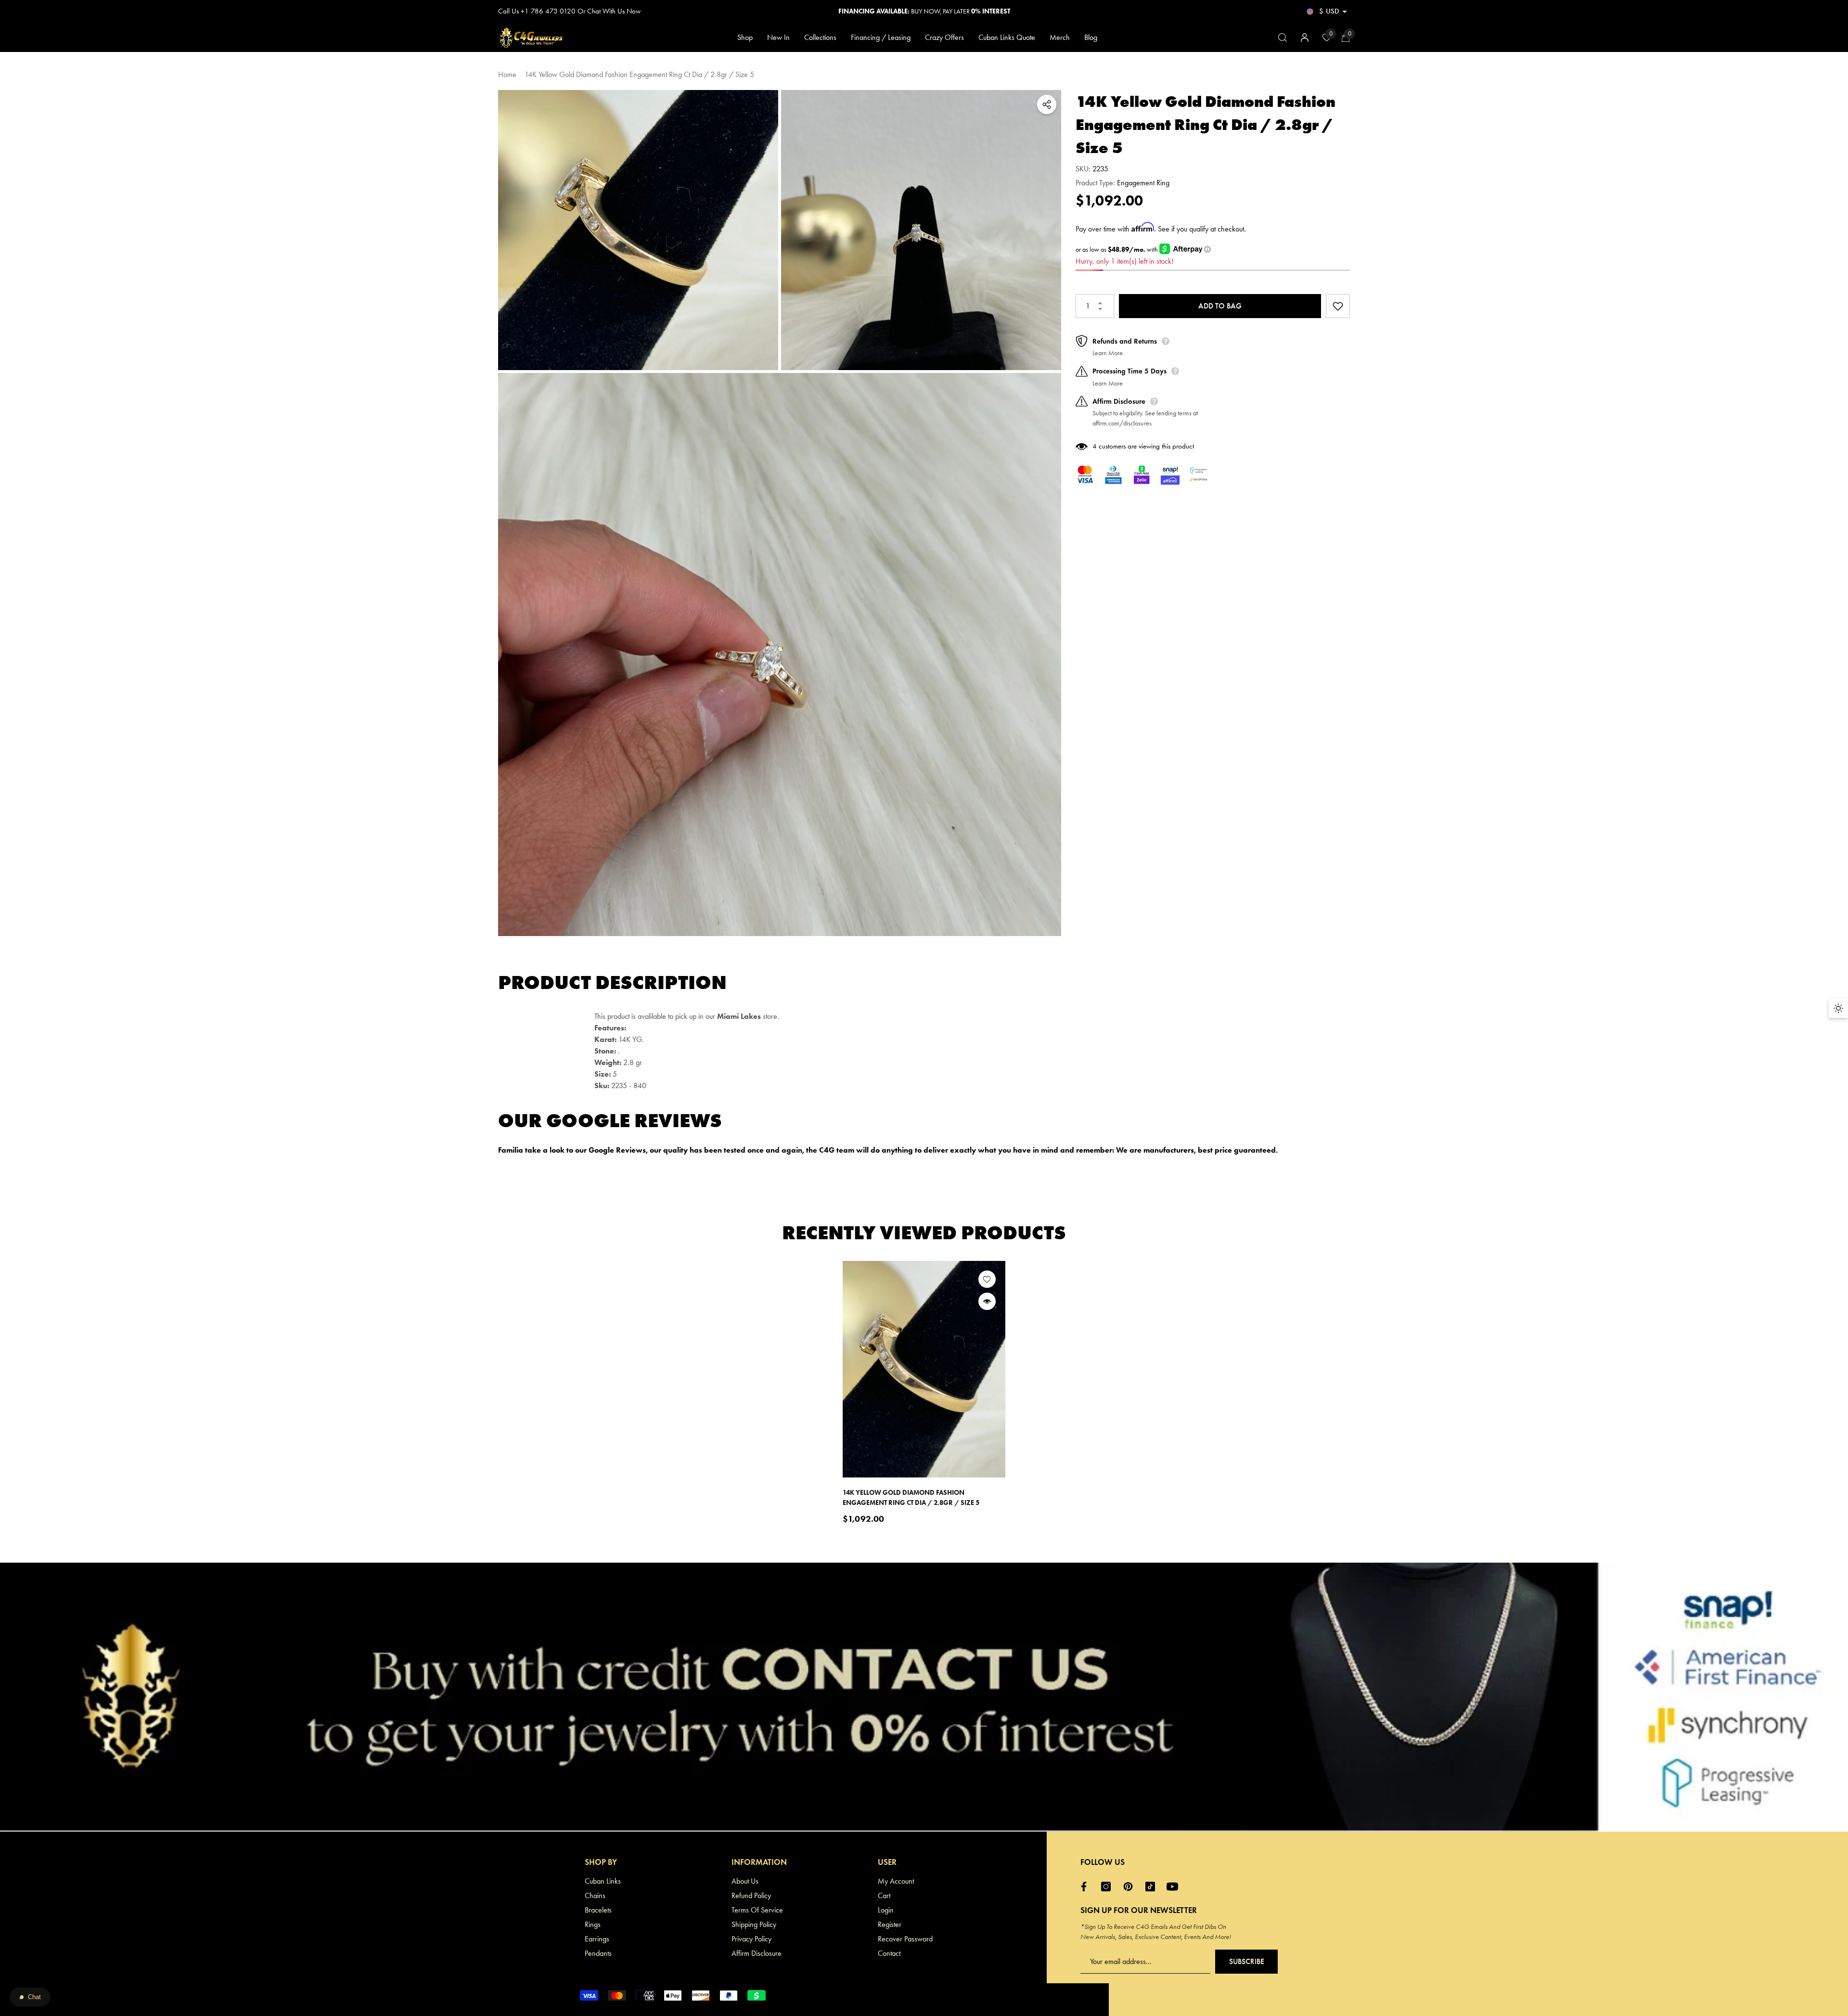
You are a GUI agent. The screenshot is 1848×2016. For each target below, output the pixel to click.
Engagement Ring (1143, 183)
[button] (1345, 12)
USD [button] (1329, 11)
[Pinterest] (1130, 1887)
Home (507, 74)
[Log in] (1305, 38)
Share (1047, 104)
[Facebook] (1086, 1887)
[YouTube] (1175, 1887)
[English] (1310, 11)
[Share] (1047, 104)
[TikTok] (1153, 1887)
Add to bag (1220, 306)
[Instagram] (1108, 1887)
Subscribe (1247, 1961)
